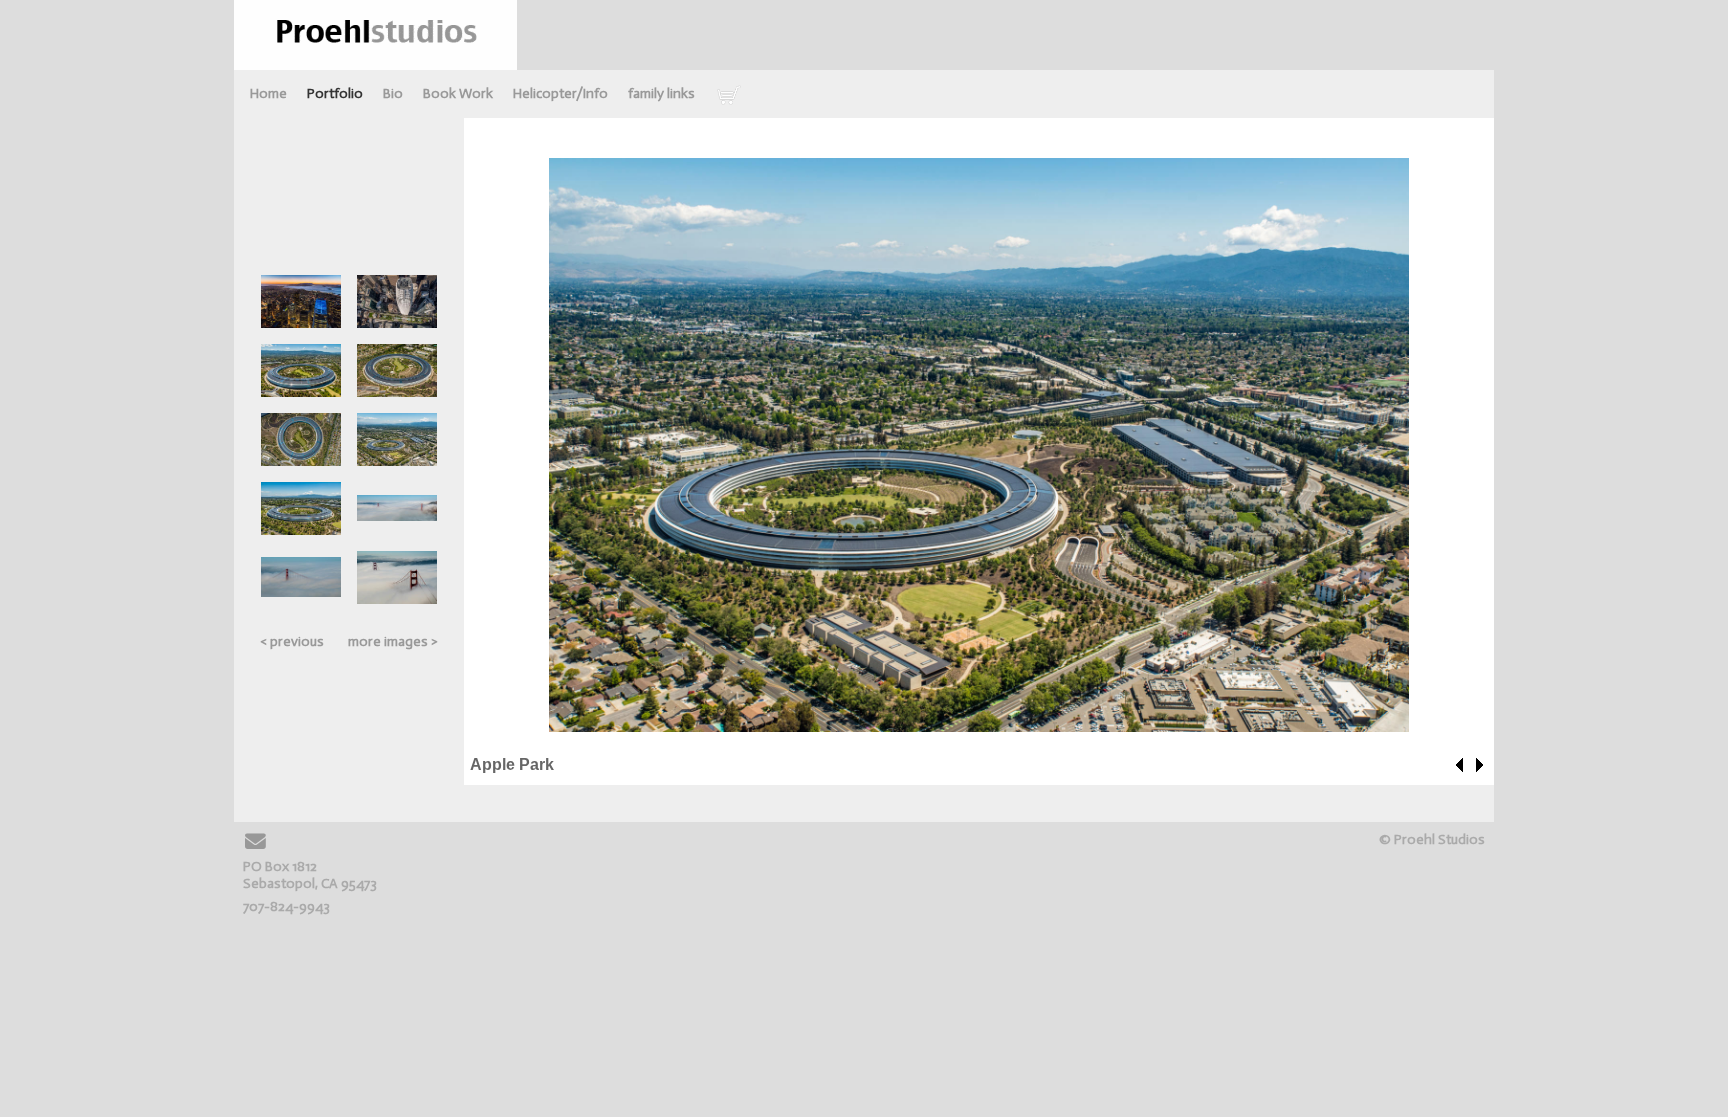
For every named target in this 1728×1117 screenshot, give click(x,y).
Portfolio (335, 93)
